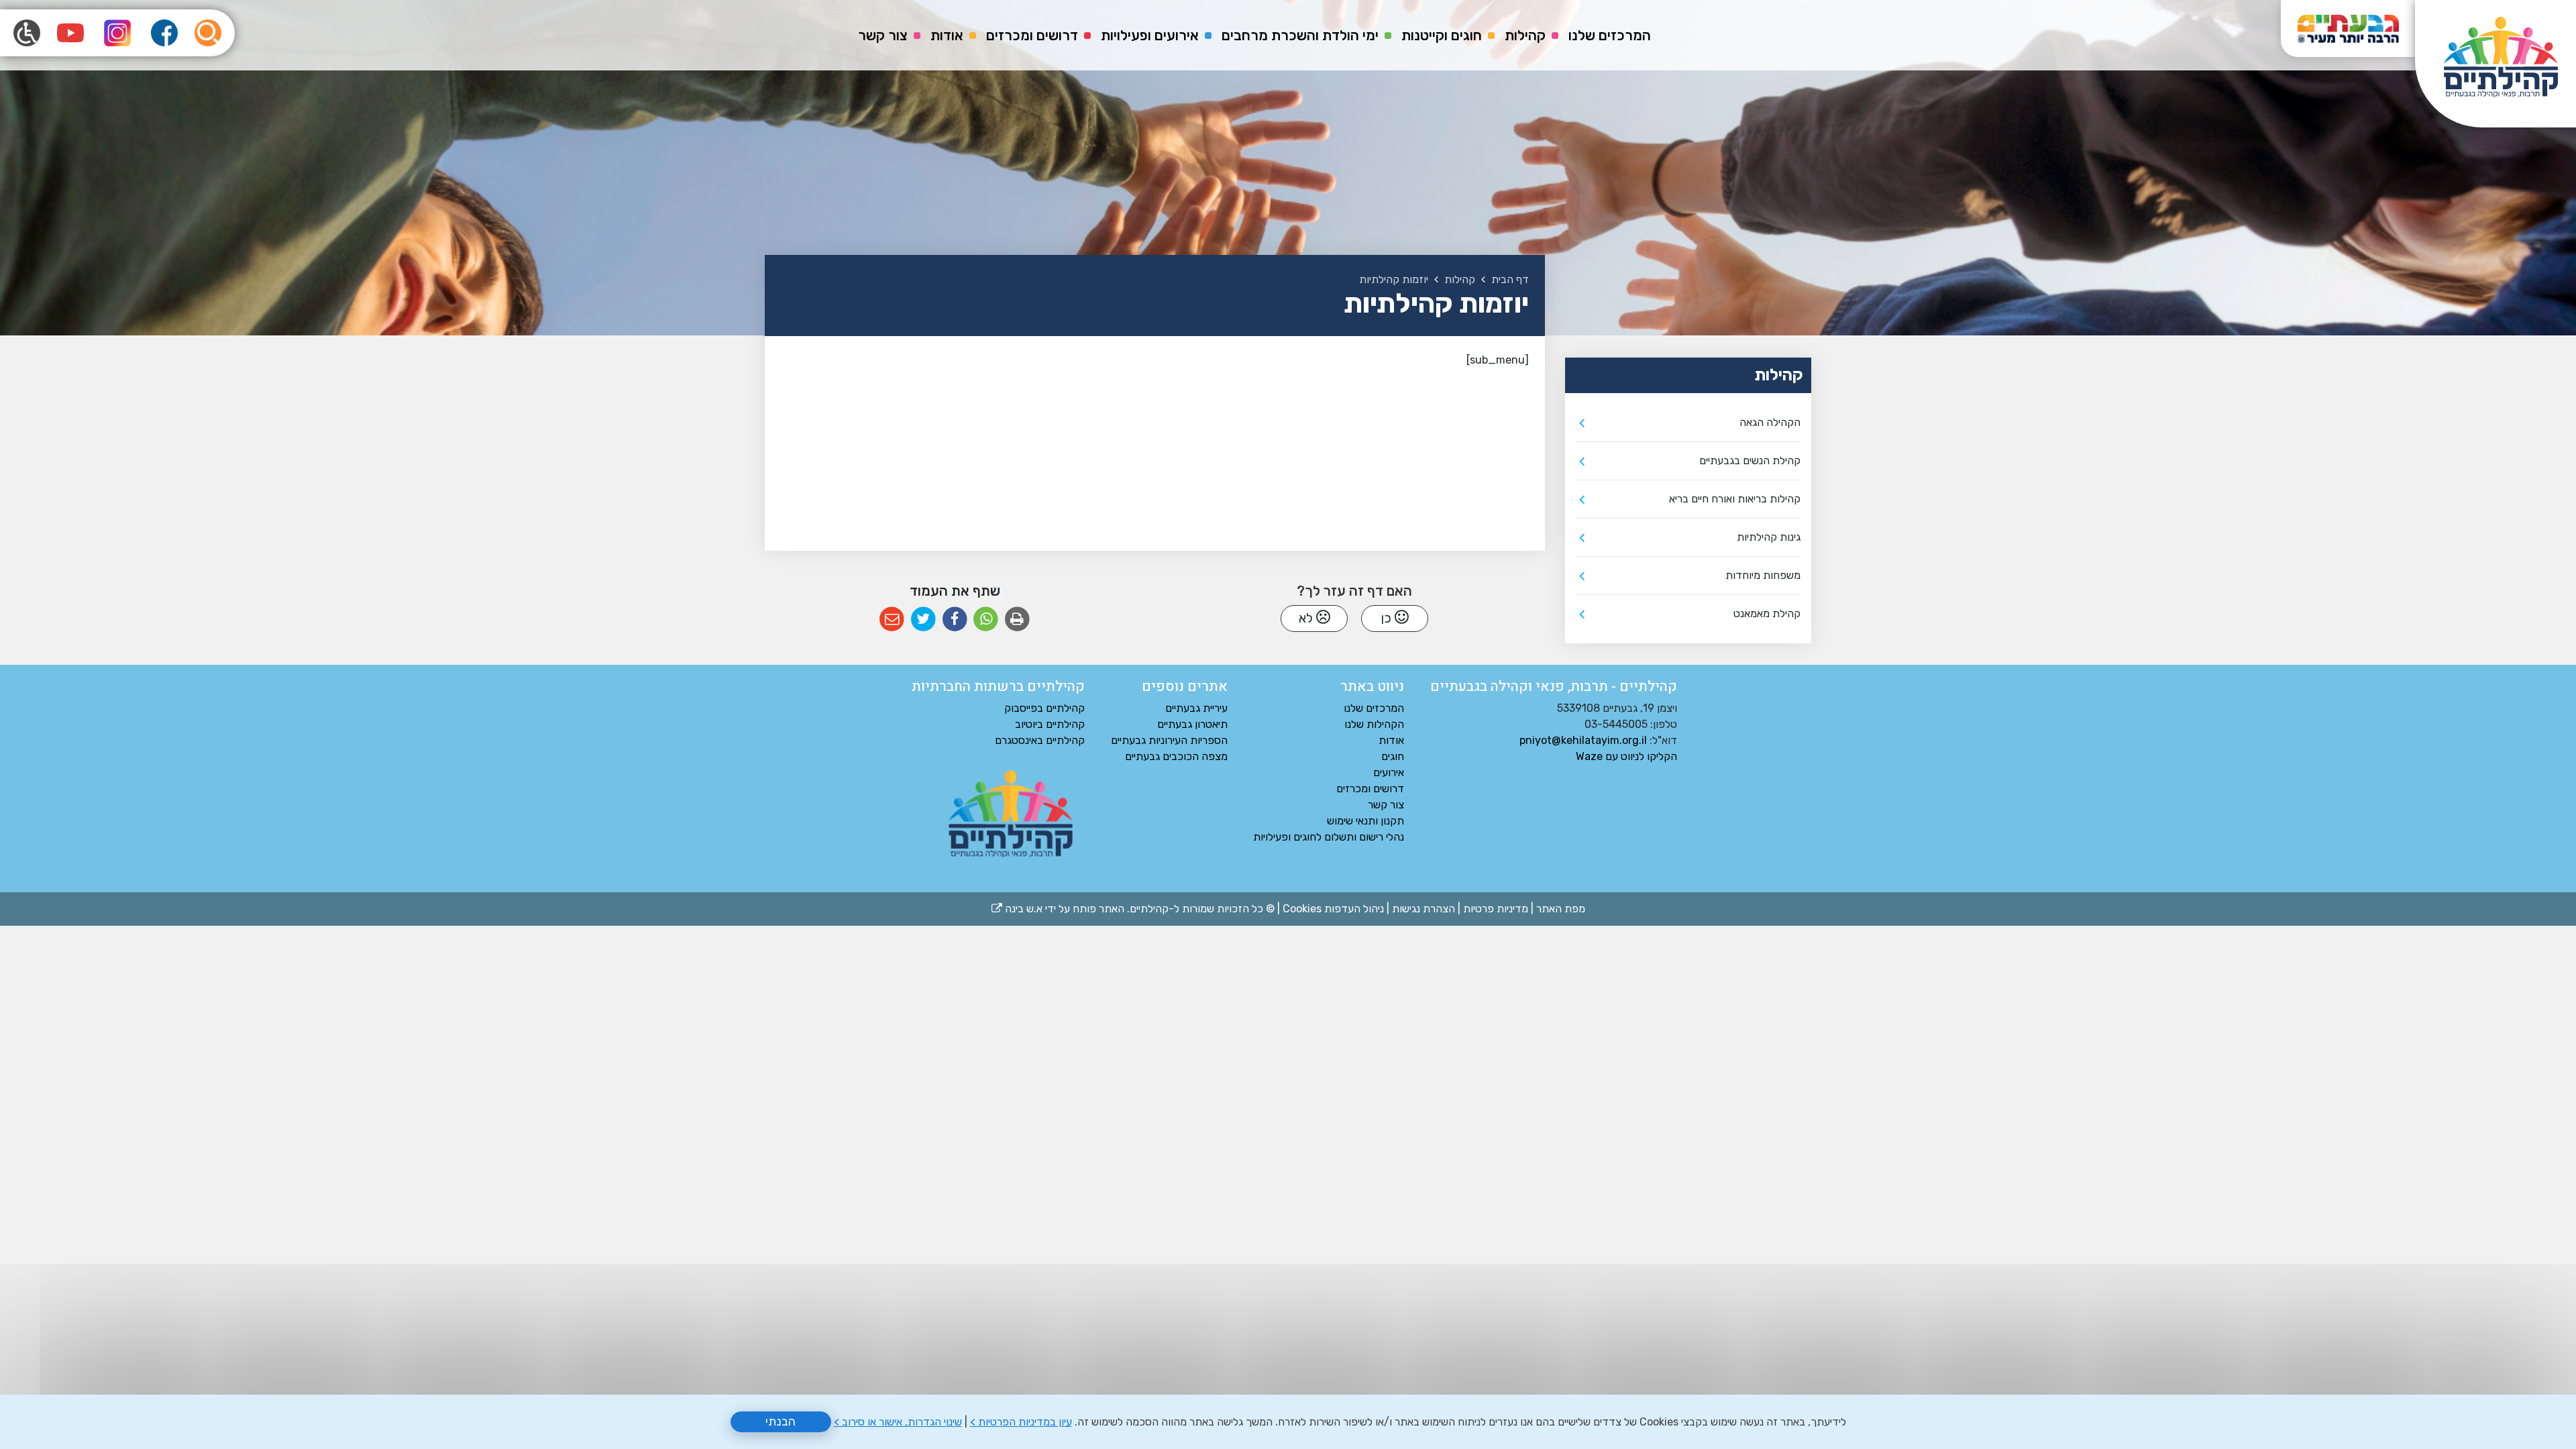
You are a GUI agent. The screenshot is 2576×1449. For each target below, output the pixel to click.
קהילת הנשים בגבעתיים (1750, 461)
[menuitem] (1610, 36)
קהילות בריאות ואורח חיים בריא (1735, 499)
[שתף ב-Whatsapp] (986, 620)
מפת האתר (1561, 909)
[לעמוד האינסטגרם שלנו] (117, 33)
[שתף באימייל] (892, 620)
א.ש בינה (1017, 909)
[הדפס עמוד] (1017, 620)
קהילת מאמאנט (1767, 613)
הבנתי (781, 1421)
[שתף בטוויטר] (923, 620)
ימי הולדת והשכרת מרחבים (1300, 35)
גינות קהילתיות (1769, 537)
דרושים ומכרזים (1032, 35)
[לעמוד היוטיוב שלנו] (70, 33)
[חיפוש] (208, 33)
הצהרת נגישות (1424, 909)
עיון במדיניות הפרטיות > (1021, 1422)
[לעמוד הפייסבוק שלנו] (164, 33)
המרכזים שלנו (1610, 35)
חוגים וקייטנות (1442, 35)
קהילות (1525, 35)
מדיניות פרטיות (1496, 909)
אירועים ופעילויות (1150, 35)
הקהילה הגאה (1770, 422)
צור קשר (883, 35)
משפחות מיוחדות (1763, 575)
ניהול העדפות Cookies (1333, 909)
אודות (947, 35)
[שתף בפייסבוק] (955, 620)
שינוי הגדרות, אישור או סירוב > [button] (898, 1422)
